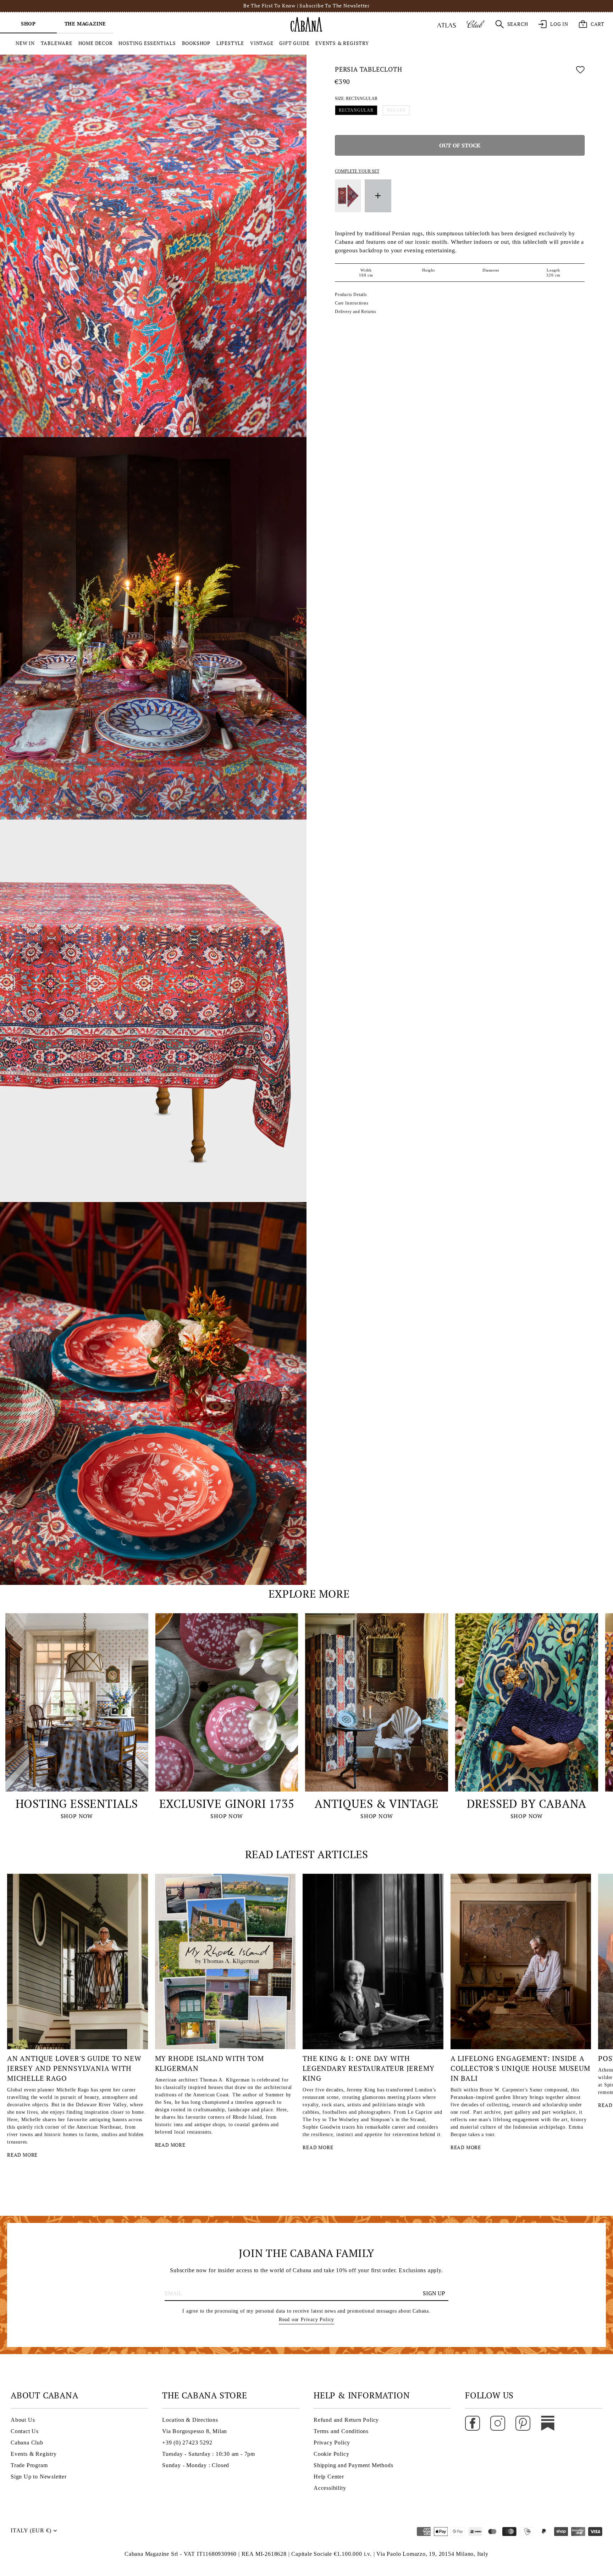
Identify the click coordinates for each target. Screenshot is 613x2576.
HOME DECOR (96, 43)
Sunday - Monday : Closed (196, 2465)
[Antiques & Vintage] (377, 1702)
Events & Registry (34, 2454)
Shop (28, 24)
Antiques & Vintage (377, 1804)
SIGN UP (434, 2293)
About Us (23, 2420)
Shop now (77, 1816)
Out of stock (460, 146)
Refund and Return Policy (346, 2420)
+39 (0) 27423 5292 (187, 2443)
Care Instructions (352, 303)
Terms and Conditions (341, 2431)
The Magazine (85, 24)
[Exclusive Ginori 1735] (227, 1702)
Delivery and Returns (356, 312)
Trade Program (29, 2465)
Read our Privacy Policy (306, 2320)
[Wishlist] (580, 71)
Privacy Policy (332, 2443)
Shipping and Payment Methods (353, 2465)
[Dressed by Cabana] (527, 1702)
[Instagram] (498, 2423)
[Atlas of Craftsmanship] (446, 24)
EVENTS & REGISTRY (342, 43)
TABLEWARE (57, 43)
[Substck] (548, 2423)
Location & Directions (190, 2420)
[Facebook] (473, 2423)
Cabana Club (27, 2443)
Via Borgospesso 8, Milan (195, 2431)
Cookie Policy (331, 2454)
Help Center (329, 2477)
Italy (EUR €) (31, 2530)
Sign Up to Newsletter (39, 2477)
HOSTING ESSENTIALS (147, 43)
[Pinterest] (523, 2423)
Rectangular (356, 111)
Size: (356, 99)
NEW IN (25, 43)
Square (396, 111)
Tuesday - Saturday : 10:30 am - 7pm (209, 2454)
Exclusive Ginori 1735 (227, 1804)
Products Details (351, 295)
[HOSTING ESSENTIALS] (77, 1702)
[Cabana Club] (476, 24)
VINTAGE (262, 43)
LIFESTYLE (230, 43)
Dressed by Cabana (527, 1804)
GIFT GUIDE (294, 43)
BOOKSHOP (196, 43)
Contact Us (25, 2431)
